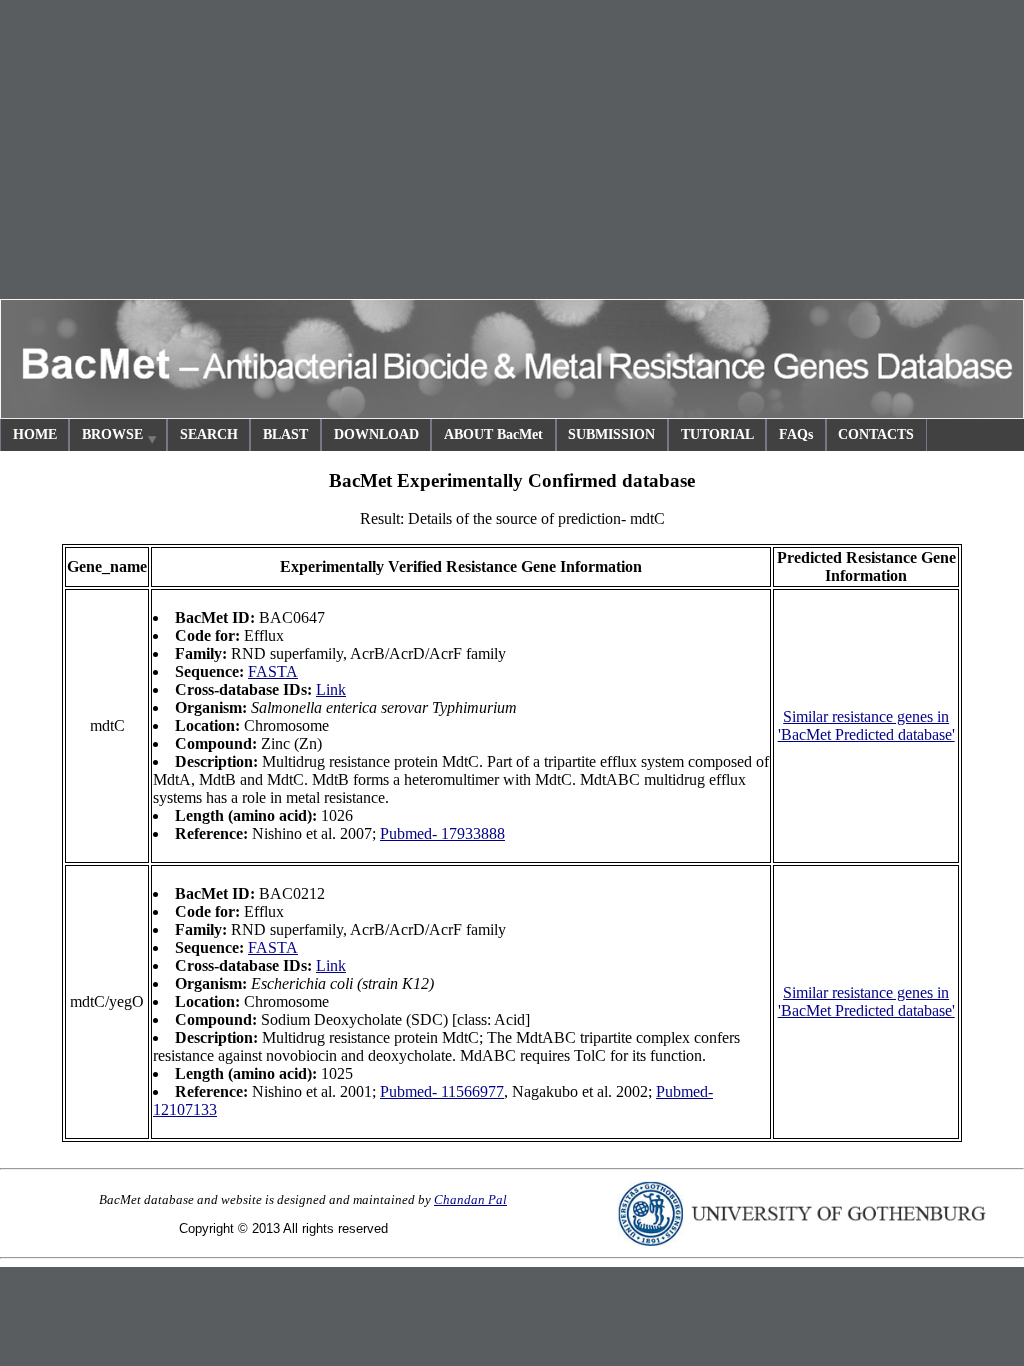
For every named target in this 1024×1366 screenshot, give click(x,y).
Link (331, 689)
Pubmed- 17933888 (442, 833)
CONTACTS (876, 434)
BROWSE (112, 434)
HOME (35, 434)
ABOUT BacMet (493, 434)
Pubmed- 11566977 (442, 1091)
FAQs (796, 434)
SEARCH (209, 434)
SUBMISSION (611, 434)
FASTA (273, 671)
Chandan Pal (470, 1199)
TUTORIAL (717, 434)
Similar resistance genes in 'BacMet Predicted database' (866, 725)
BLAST (285, 434)
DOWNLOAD (376, 434)
